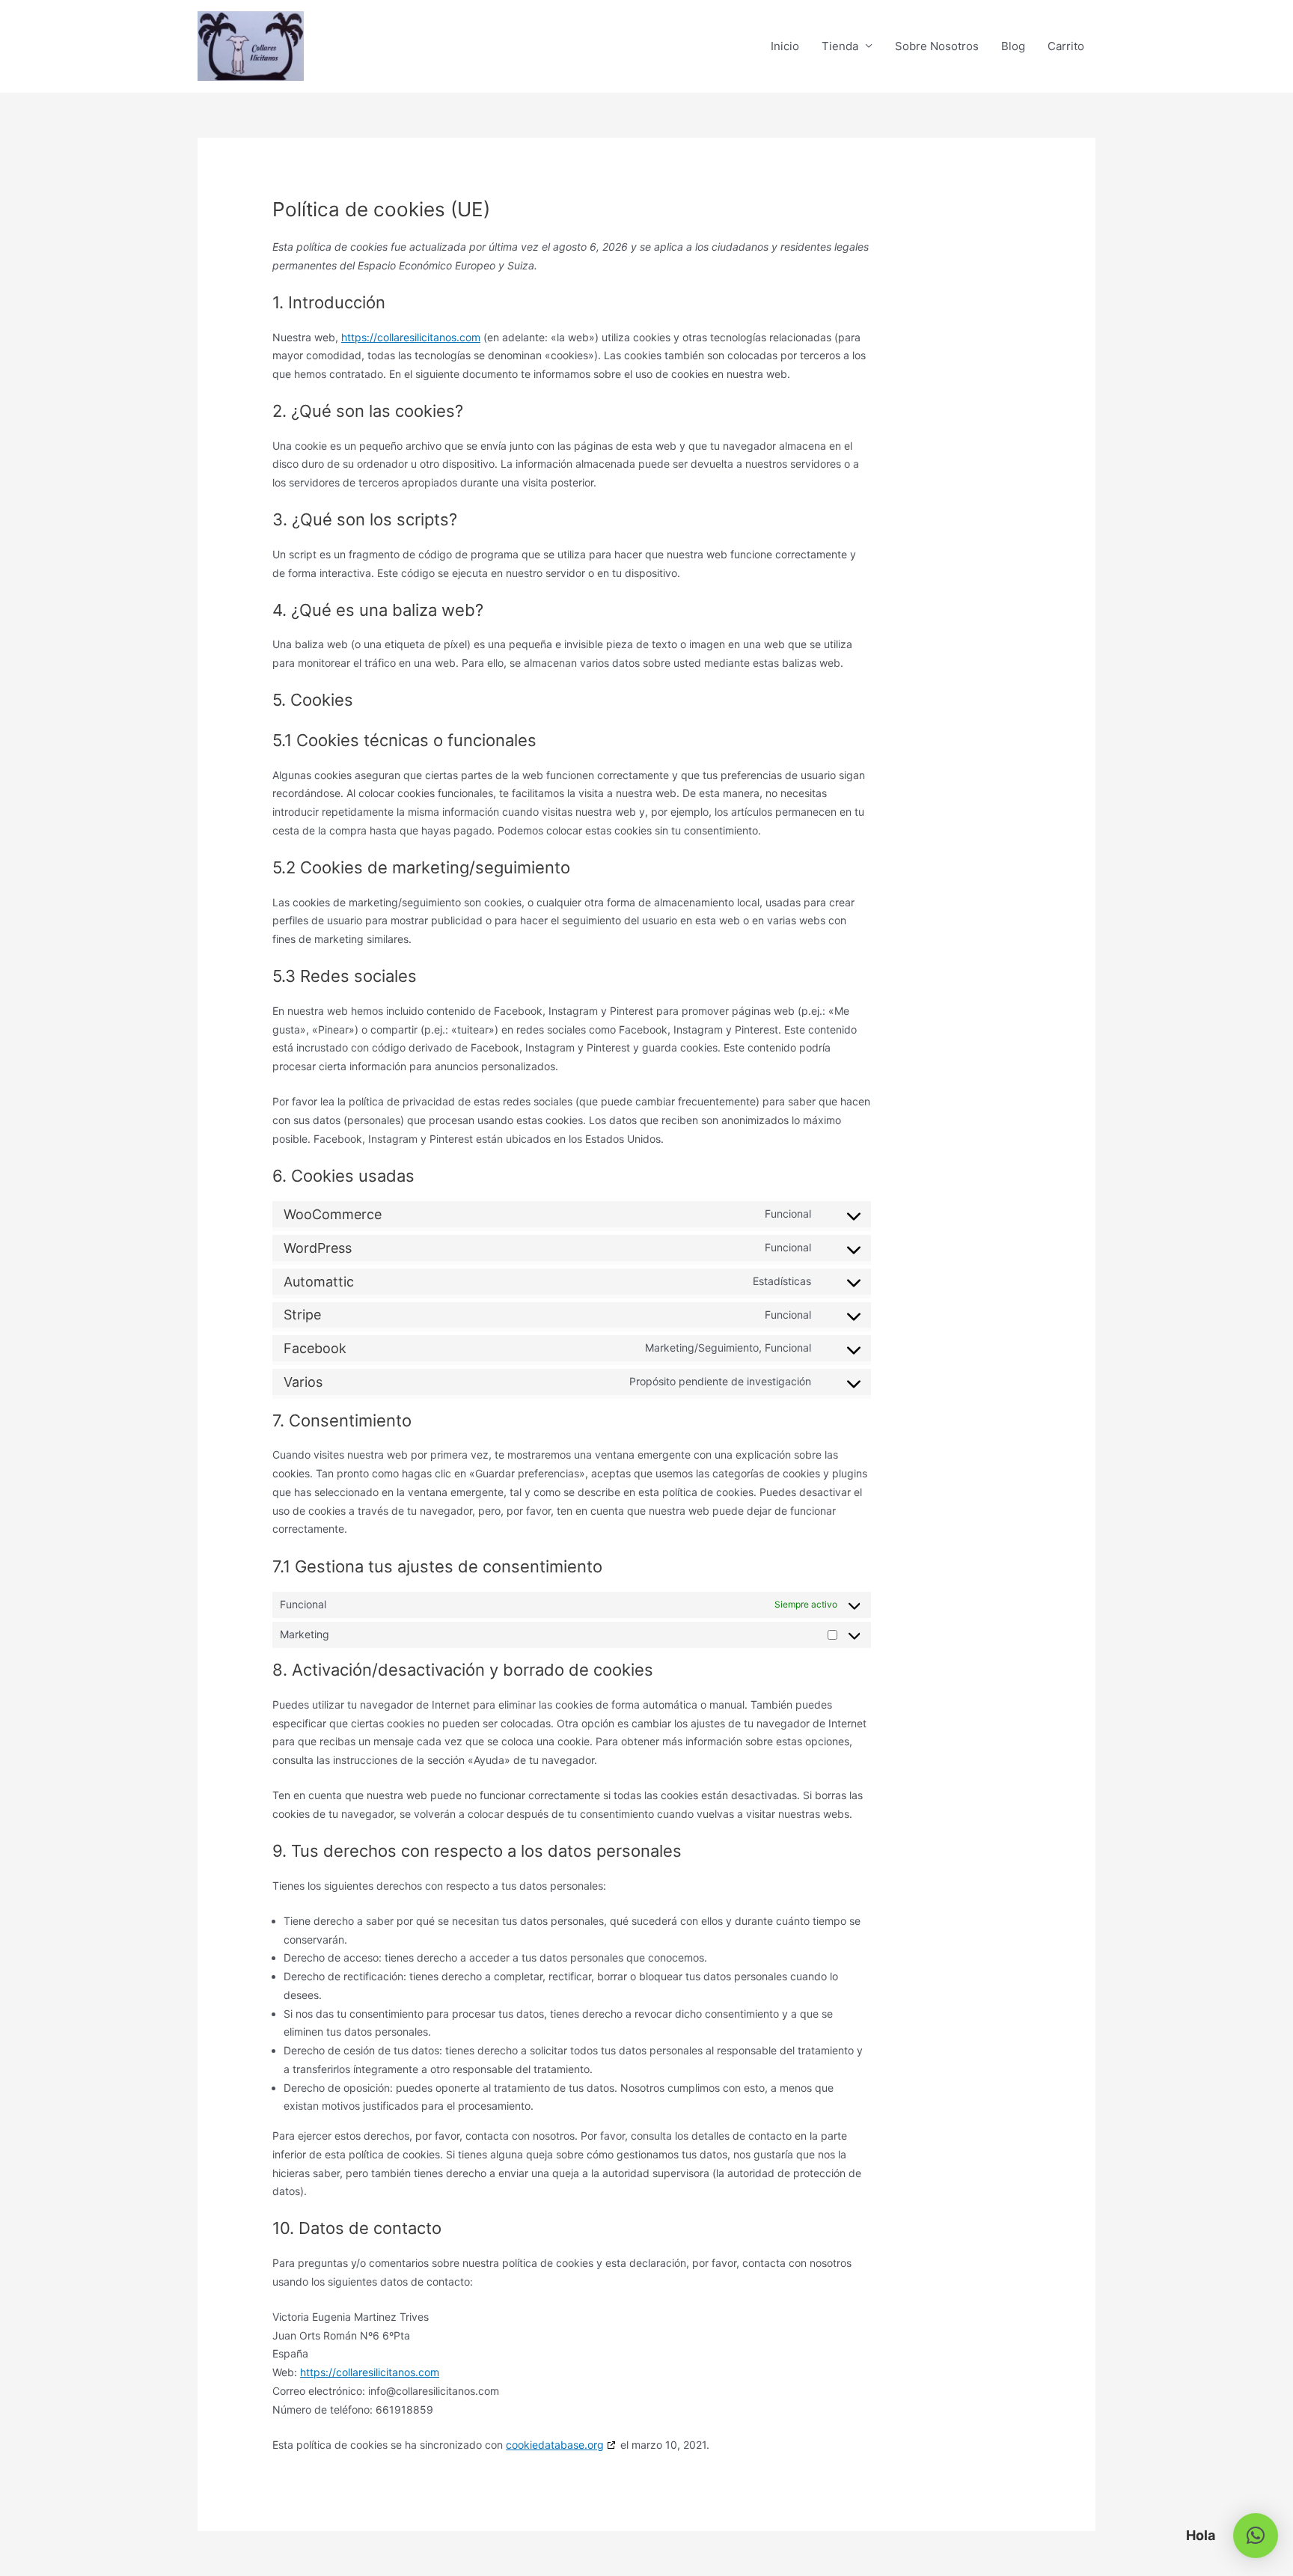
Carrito (1066, 46)
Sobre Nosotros (937, 46)
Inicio (785, 46)
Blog (1013, 46)
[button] (1256, 2536)
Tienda (840, 46)
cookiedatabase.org (555, 2445)
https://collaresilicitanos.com (411, 337)
